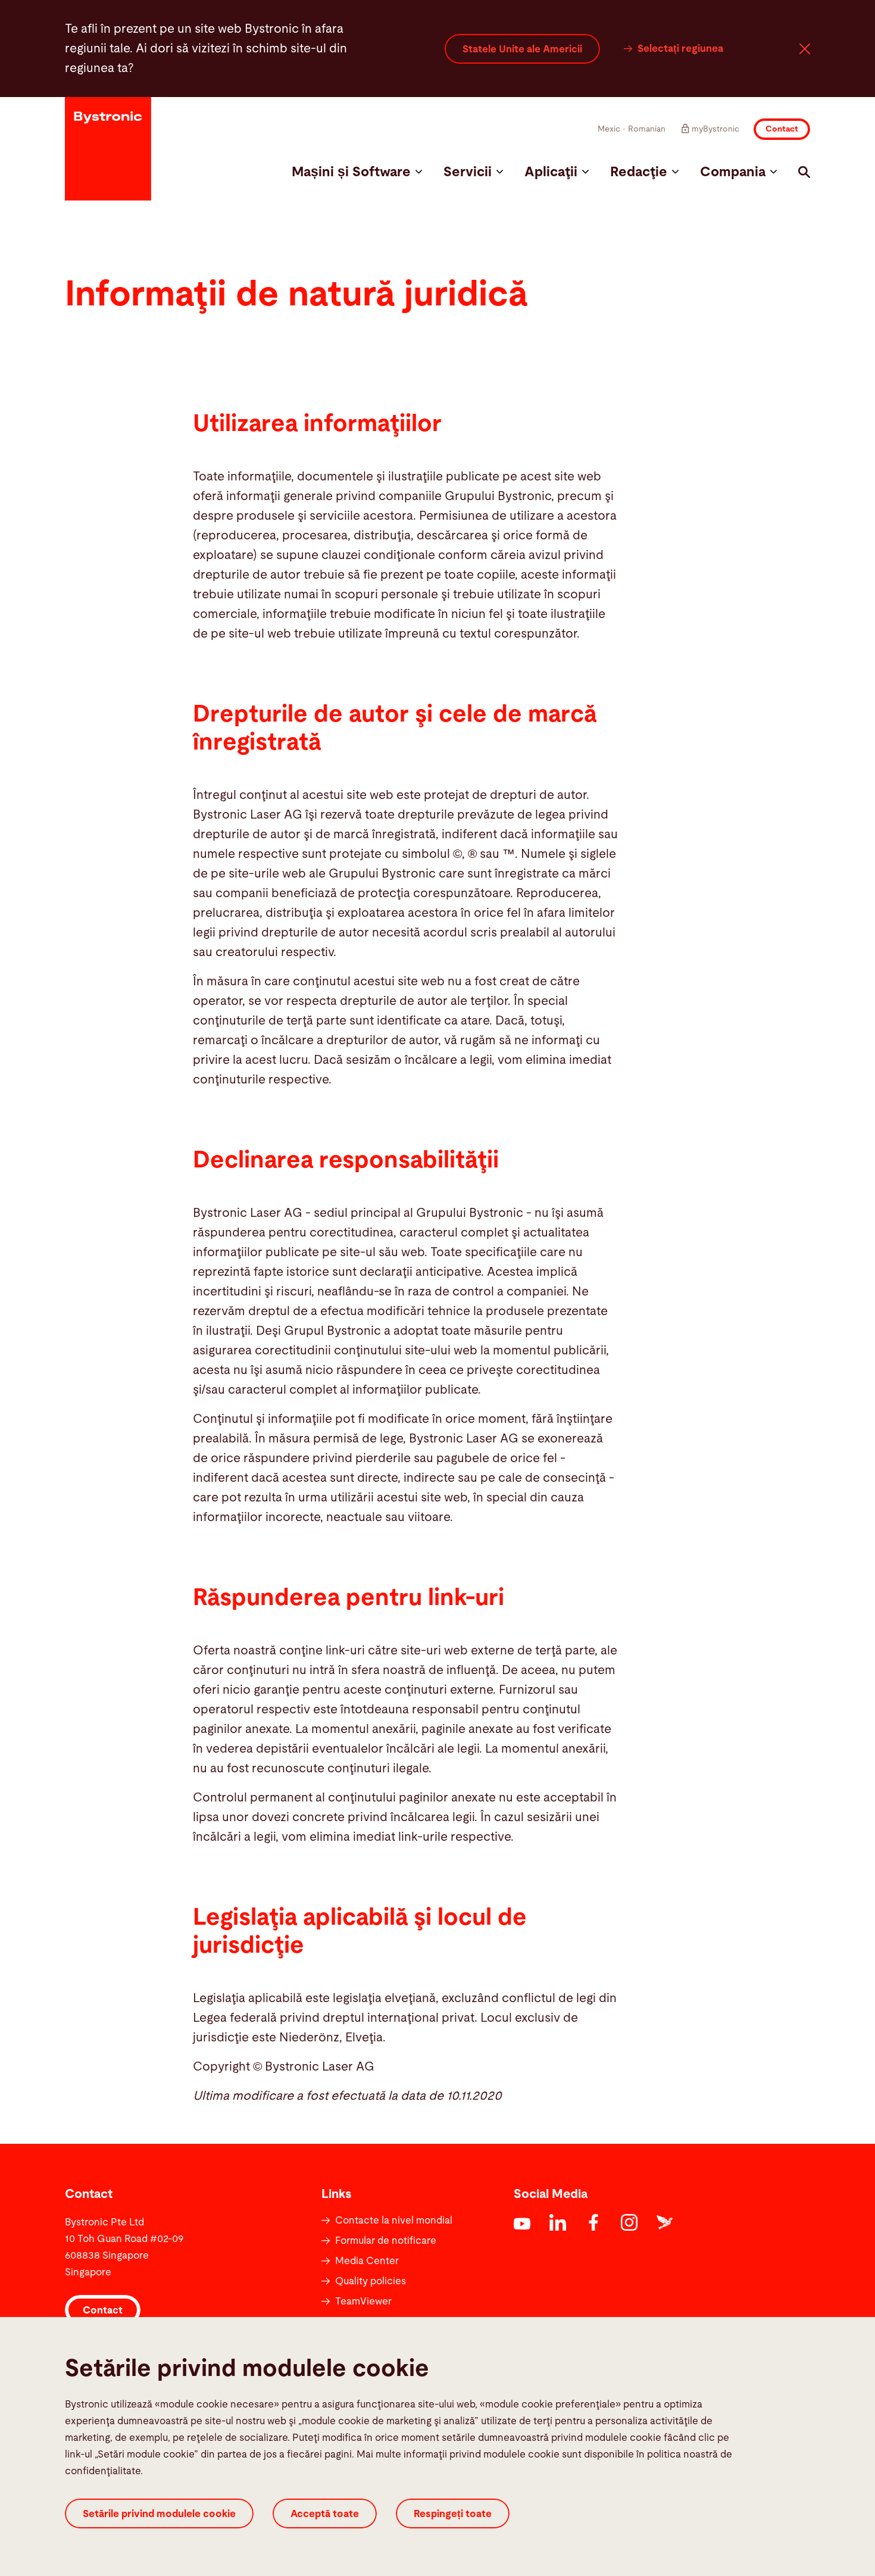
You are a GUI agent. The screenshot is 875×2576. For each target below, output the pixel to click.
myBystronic (715, 129)
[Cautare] (804, 172)
